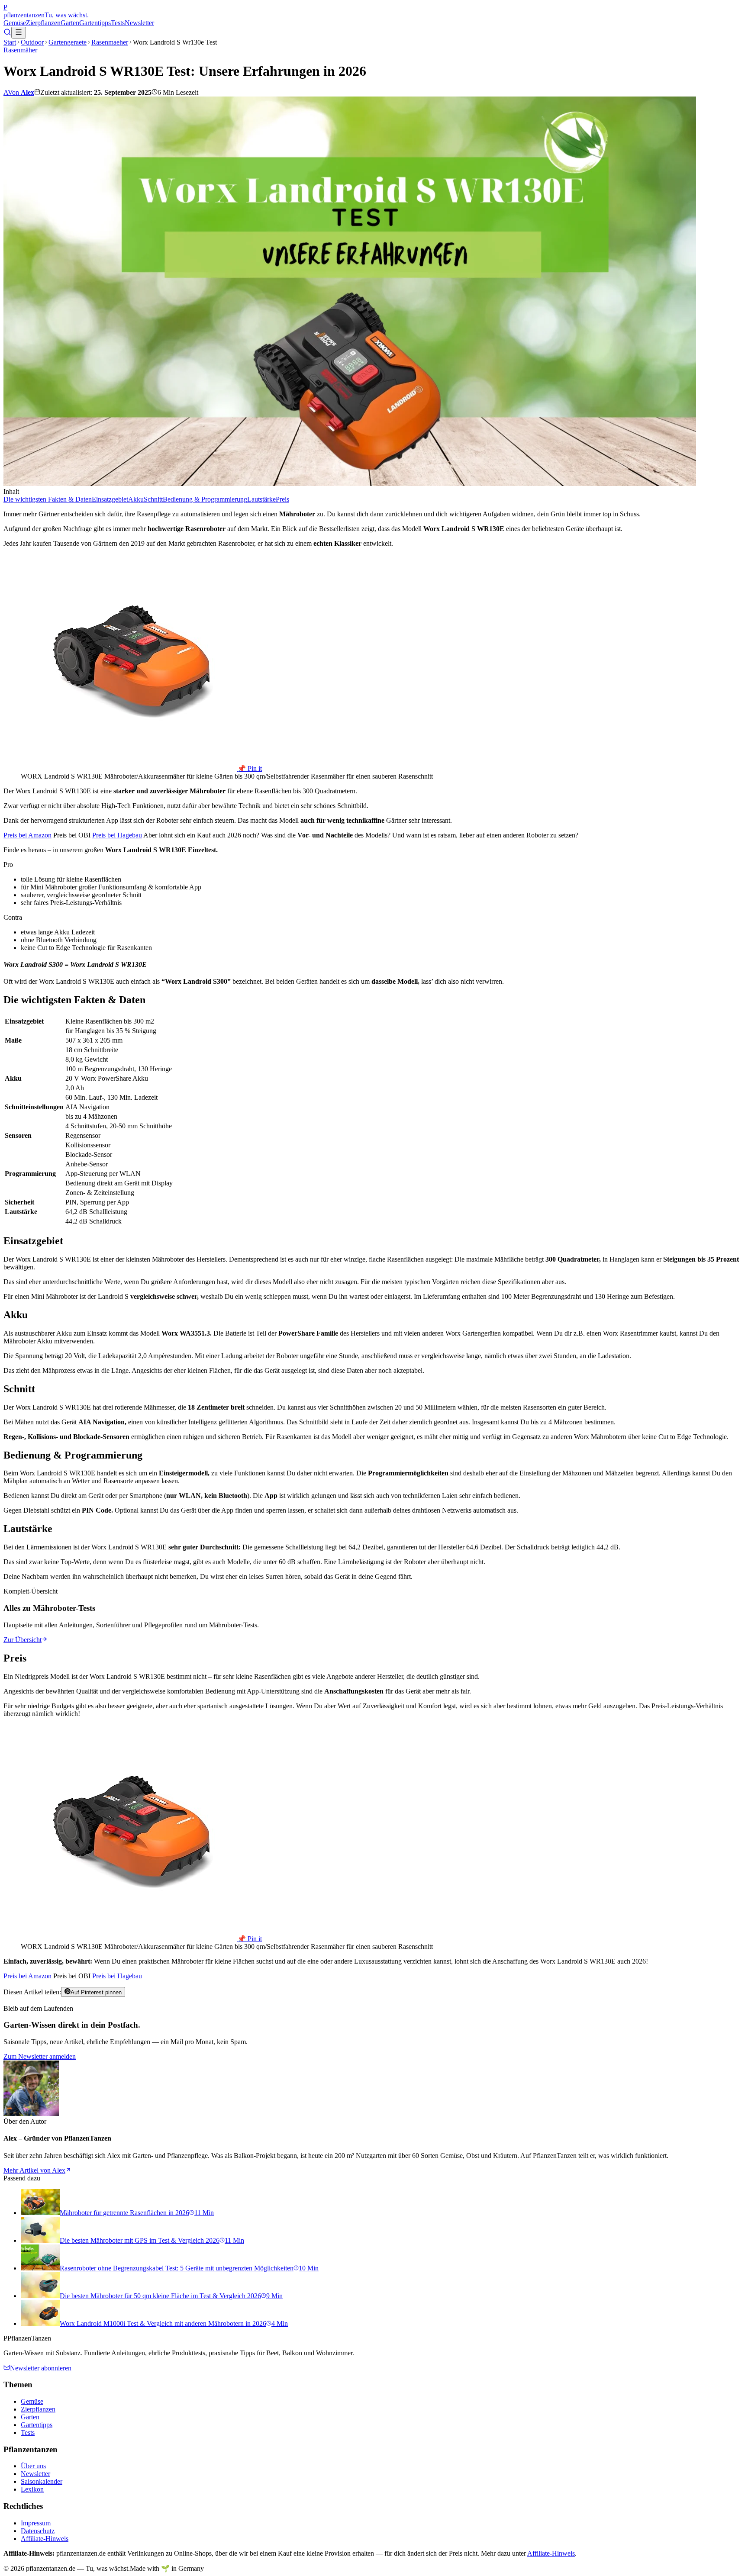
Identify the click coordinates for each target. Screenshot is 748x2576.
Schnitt (153, 499)
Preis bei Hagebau (117, 835)
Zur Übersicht (23, 1640)
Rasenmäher (20, 50)
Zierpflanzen (43, 23)
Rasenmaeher (110, 42)
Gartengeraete (68, 42)
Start (10, 42)
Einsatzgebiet (110, 499)
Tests (118, 23)
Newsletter (139, 23)
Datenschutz (38, 2531)
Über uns (33, 2466)
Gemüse (15, 23)
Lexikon (32, 2489)
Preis (282, 499)
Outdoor (32, 42)
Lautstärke (261, 499)
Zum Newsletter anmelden (40, 2056)
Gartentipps (95, 23)
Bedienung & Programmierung (205, 499)
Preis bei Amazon (27, 835)
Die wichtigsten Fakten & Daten (48, 499)
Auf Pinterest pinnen (96, 1992)
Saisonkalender (42, 2481)
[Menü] (19, 33)
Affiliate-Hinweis (45, 2539)
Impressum (36, 2523)
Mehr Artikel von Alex (34, 2170)
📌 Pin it (250, 768)
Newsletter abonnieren (41, 2368)
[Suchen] (7, 34)
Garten (70, 23)
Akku (136, 499)
